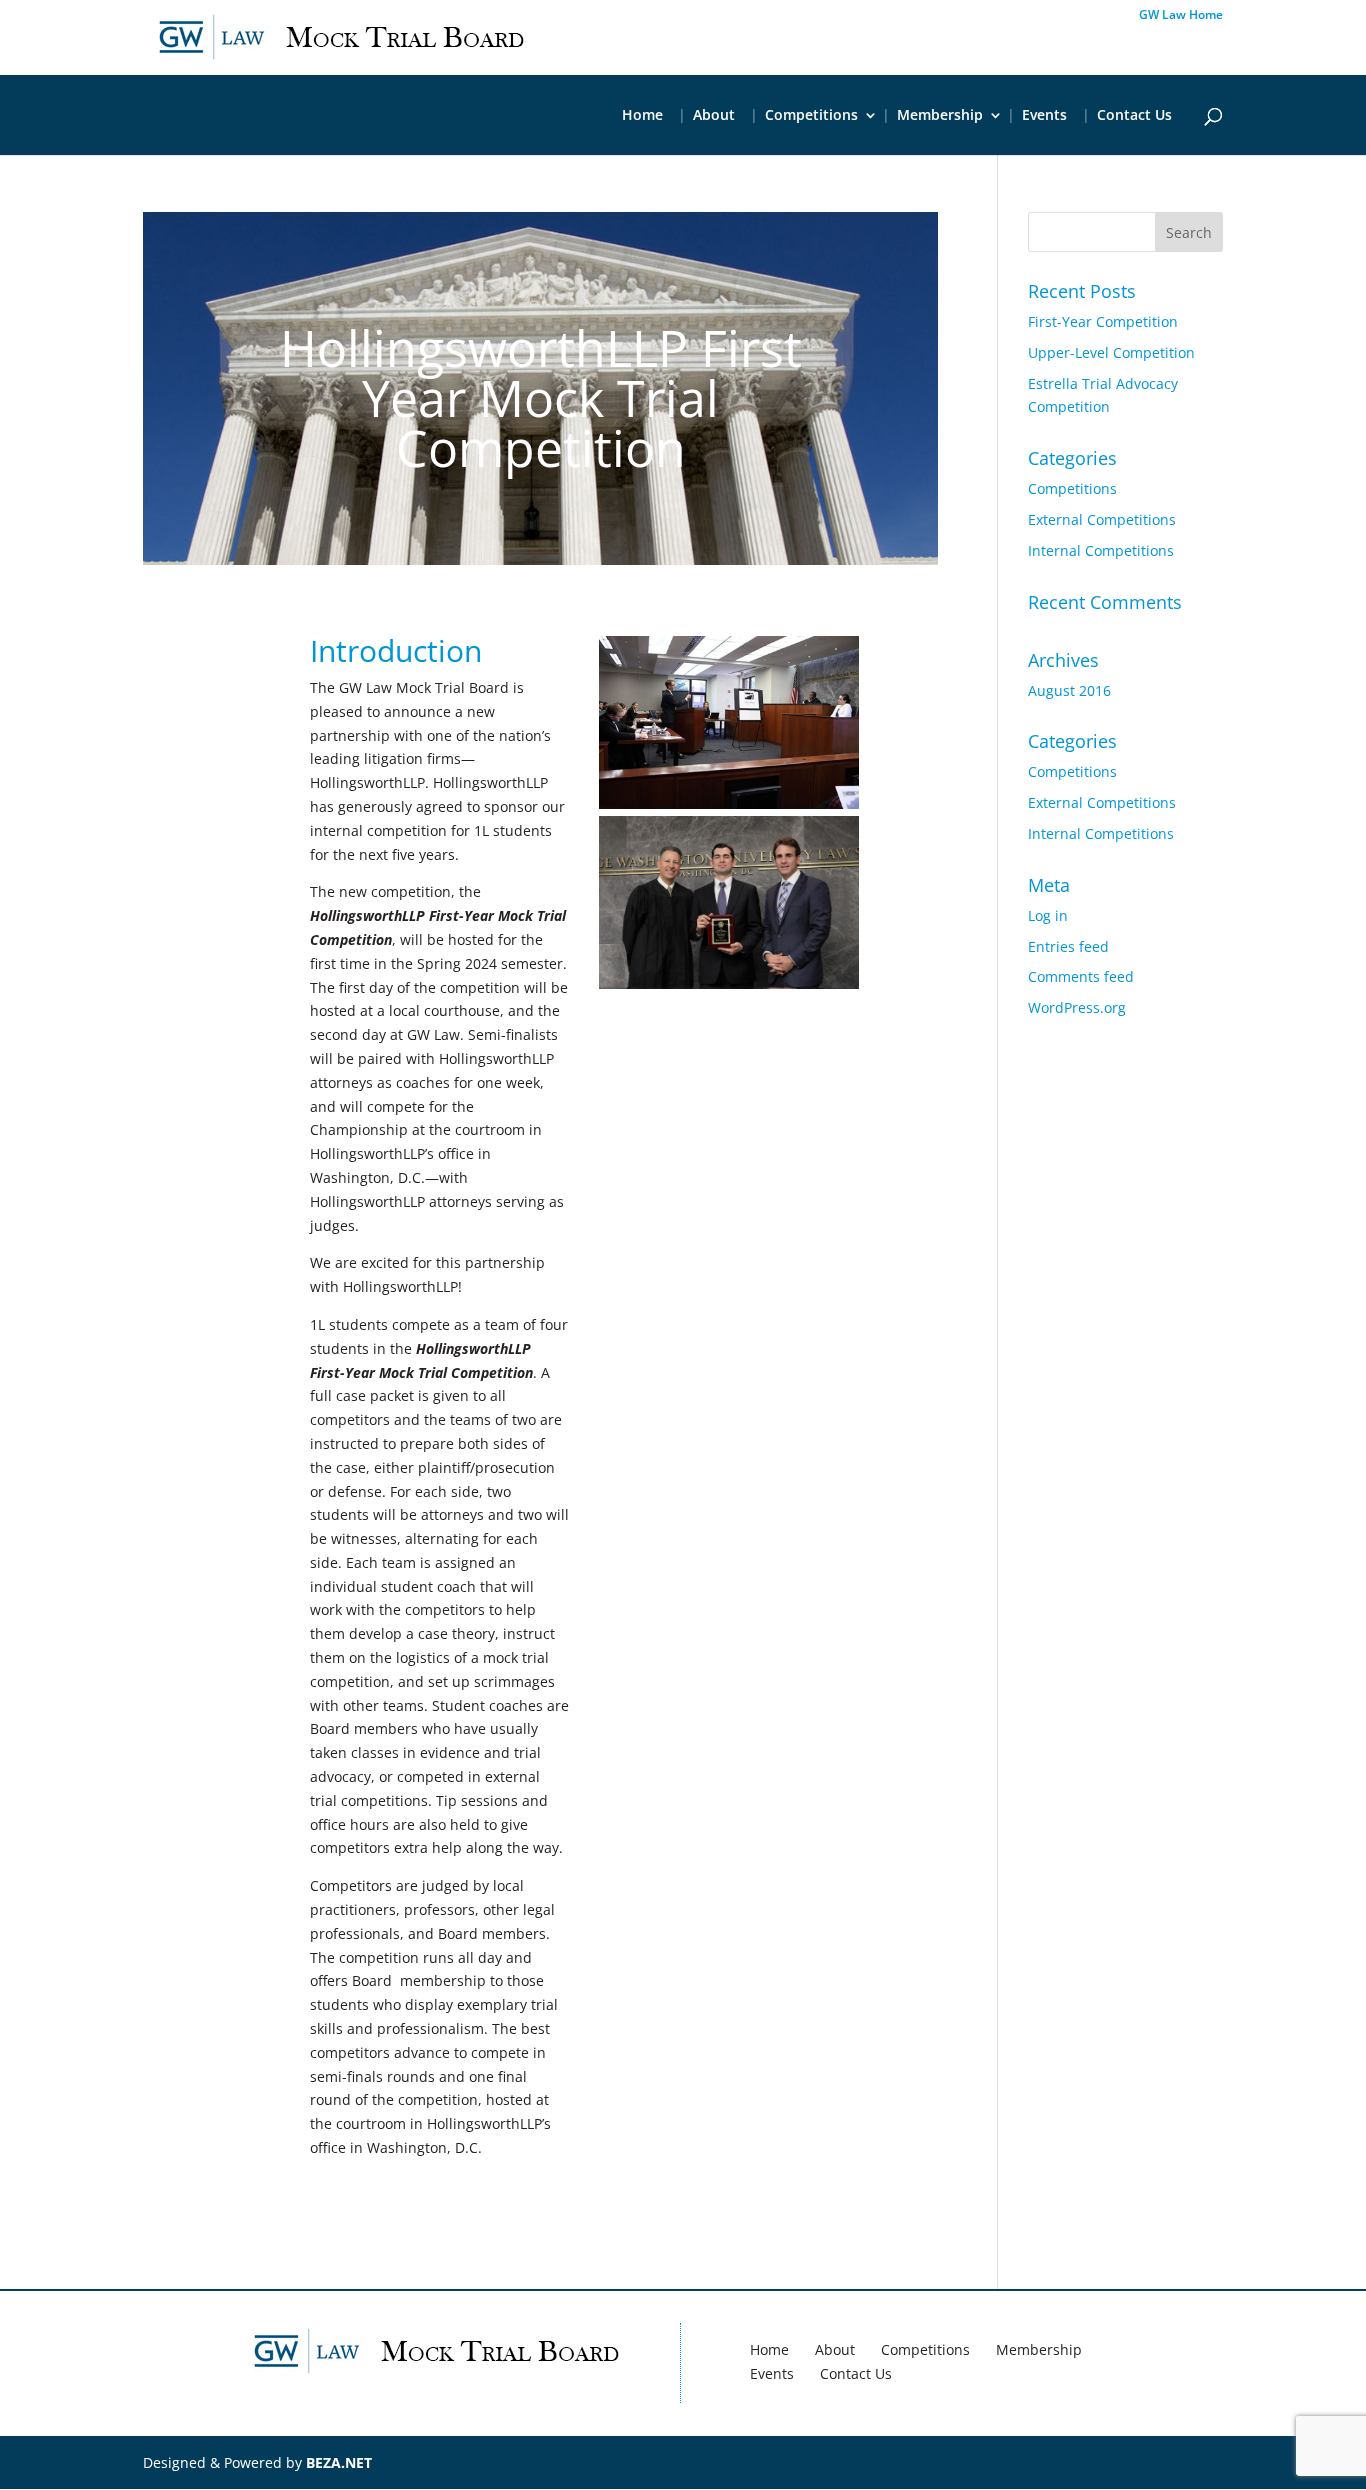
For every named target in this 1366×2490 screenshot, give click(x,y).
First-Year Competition (1103, 321)
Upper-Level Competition (1111, 352)
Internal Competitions (1101, 550)
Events (1044, 116)
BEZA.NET (339, 2462)
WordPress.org (1077, 1007)
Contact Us (1134, 116)
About (714, 116)
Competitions (811, 116)
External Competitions (1102, 519)
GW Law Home (1181, 16)
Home (642, 116)
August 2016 (1069, 690)
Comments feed (1081, 976)
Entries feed (1068, 946)
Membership (940, 116)
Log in (1048, 915)
